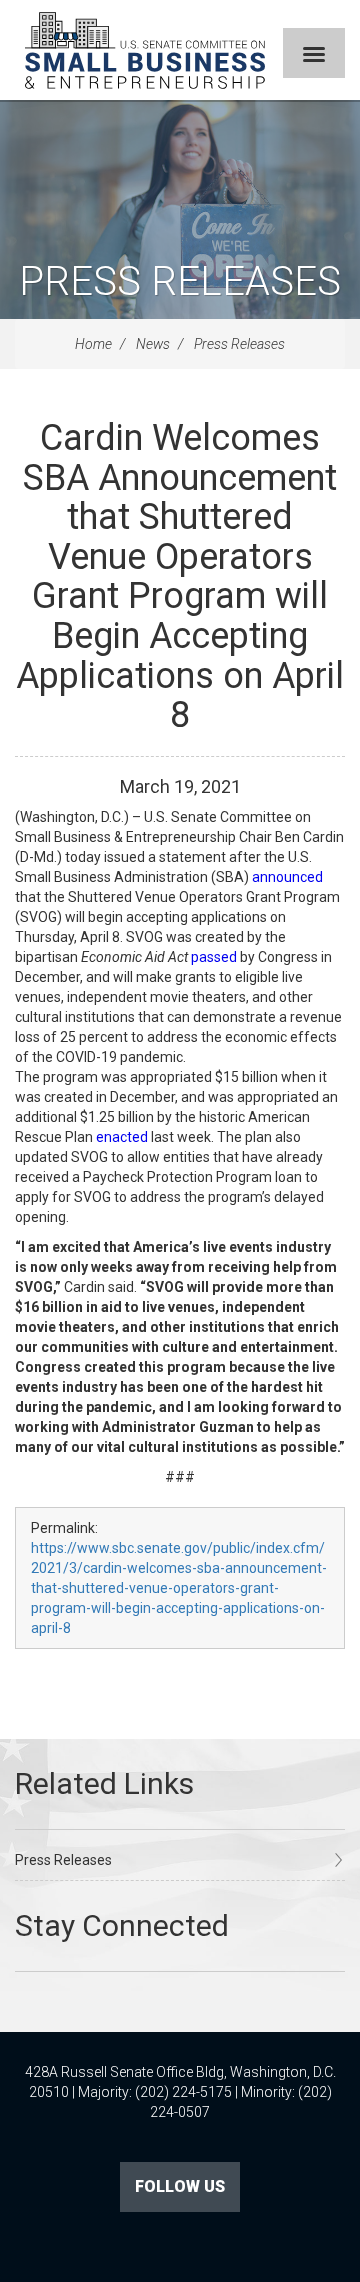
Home (93, 344)
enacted (122, 1137)
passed (214, 957)
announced (287, 877)
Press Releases (180, 281)
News (153, 344)
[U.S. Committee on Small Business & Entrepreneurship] (145, 50)
